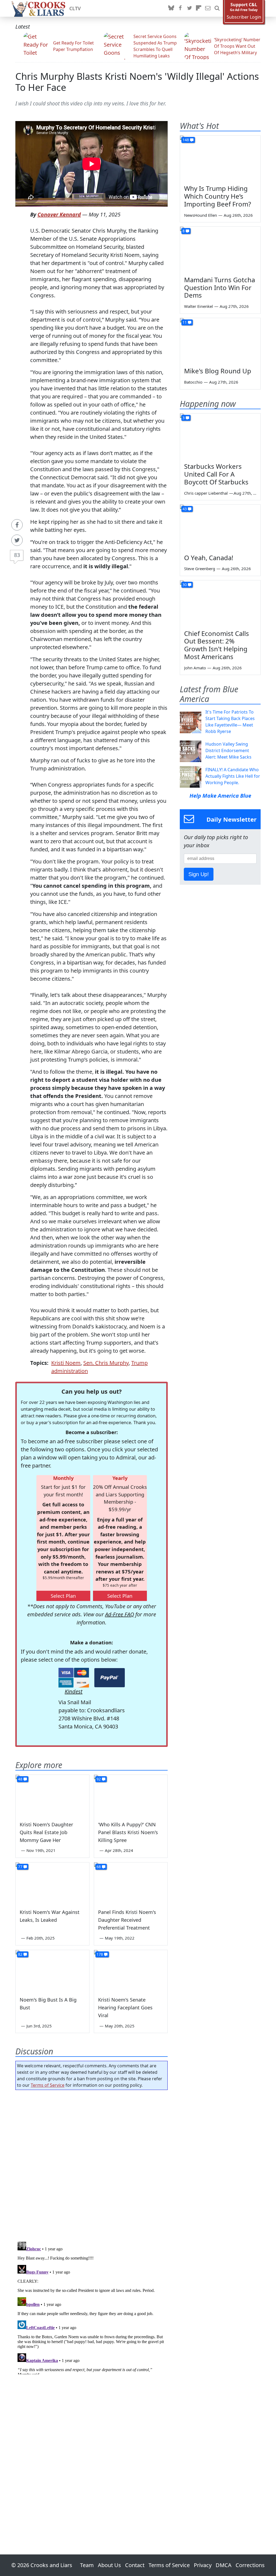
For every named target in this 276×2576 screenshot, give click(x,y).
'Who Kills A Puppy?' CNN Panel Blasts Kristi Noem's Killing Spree (128, 1832)
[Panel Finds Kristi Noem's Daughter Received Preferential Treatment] (131, 1883)
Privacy (203, 2565)
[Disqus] (92, 2307)
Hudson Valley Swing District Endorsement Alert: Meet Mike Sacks (228, 750)
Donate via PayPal (110, 1678)
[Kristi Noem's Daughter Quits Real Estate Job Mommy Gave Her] (52, 1795)
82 (20, 1954)
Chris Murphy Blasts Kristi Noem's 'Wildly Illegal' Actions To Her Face (137, 82)
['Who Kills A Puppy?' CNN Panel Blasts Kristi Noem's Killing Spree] (131, 1795)
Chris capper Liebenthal (206, 493)
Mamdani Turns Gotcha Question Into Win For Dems (220, 287)
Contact (135, 2565)
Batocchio (193, 382)
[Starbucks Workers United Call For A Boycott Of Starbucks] (220, 436)
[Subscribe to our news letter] (208, 8)
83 (17, 555)
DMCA (224, 2565)
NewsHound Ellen (201, 215)
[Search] (217, 8)
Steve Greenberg (200, 569)
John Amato (195, 668)
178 (100, 1954)
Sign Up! (199, 874)
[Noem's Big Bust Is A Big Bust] (52, 1971)
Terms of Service (48, 2085)
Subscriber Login (244, 17)
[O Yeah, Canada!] (220, 527)
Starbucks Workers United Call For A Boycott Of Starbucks (216, 474)
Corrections (250, 2565)
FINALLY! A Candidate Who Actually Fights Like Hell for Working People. (233, 776)
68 (99, 1867)
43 (185, 509)
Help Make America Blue (220, 796)
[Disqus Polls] (92, 2164)
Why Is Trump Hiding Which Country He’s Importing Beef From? (218, 196)
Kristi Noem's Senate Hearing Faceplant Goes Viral (125, 2007)
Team (87, 2565)
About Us (109, 2565)
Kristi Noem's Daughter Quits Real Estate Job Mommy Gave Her (46, 1832)
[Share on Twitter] (17, 540)
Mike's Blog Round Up (218, 371)
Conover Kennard (59, 214)
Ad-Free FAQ (120, 1614)
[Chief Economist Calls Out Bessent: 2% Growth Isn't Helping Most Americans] (220, 603)
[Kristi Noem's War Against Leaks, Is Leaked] (52, 1883)
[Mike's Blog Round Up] (220, 341)
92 (99, 1779)
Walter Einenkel (199, 306)
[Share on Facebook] (17, 525)
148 (186, 140)
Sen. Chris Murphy (106, 1363)
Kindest (74, 1691)
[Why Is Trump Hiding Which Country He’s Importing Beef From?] (220, 158)
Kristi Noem (66, 1363)
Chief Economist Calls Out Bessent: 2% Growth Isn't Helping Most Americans (217, 645)
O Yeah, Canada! (209, 558)
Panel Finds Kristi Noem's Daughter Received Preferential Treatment (127, 1920)
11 (185, 322)
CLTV (75, 8)
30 (185, 585)
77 (20, 1867)
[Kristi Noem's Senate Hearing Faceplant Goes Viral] (131, 1971)
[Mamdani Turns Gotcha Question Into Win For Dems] (220, 249)
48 (20, 1779)
